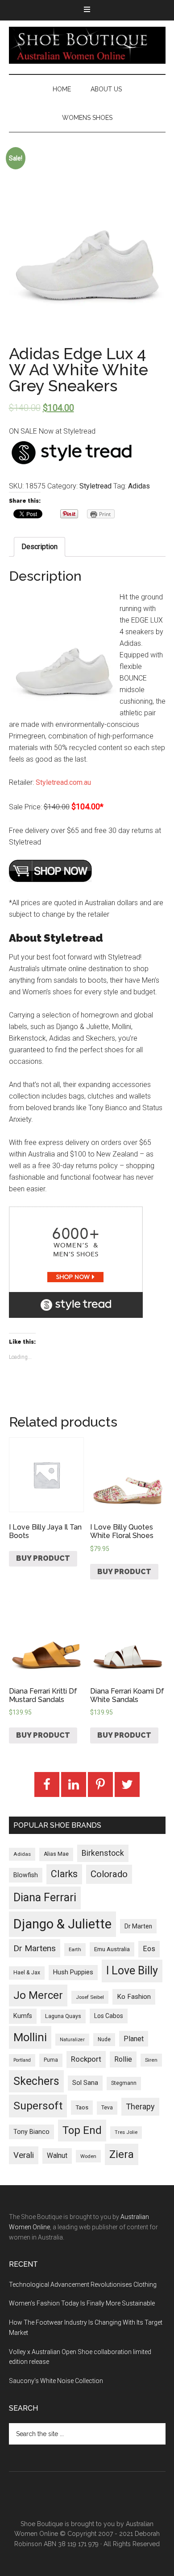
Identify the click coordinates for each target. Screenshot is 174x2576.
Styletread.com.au (63, 782)
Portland (22, 2060)
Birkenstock (103, 1853)
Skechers (36, 2081)
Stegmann (124, 2083)
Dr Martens (35, 1948)
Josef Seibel (90, 1997)
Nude (104, 2039)
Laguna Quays (63, 2016)
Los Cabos (109, 2016)
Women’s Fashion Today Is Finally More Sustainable (82, 2303)
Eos (149, 1949)
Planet (134, 2039)
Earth (75, 1949)
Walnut (57, 2156)
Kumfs (23, 2016)
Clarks (64, 1874)
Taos (82, 2107)
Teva (107, 2108)
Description (39, 547)
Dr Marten (138, 1926)
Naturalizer (72, 2040)
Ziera (122, 2154)
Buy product (43, 1558)
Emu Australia (112, 1949)
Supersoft (38, 2106)
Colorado (109, 1874)
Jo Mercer (38, 1995)
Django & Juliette (62, 1924)
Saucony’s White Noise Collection (56, 2381)
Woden (88, 2156)
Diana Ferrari (45, 1897)
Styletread (95, 486)
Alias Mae (56, 1854)
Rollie (123, 2059)
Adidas (139, 486)
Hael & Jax (27, 1973)
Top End (82, 2130)
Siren (151, 2060)
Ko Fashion (134, 1997)
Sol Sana (85, 2083)
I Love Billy (132, 1971)
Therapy (140, 2106)
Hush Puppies (73, 1972)
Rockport (86, 2059)
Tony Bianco (31, 2132)
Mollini (30, 2037)
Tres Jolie (126, 2132)
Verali (24, 2155)
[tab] (39, 547)
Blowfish (26, 1875)
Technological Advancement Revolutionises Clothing (83, 2285)
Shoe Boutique (87, 45)
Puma (51, 2060)
